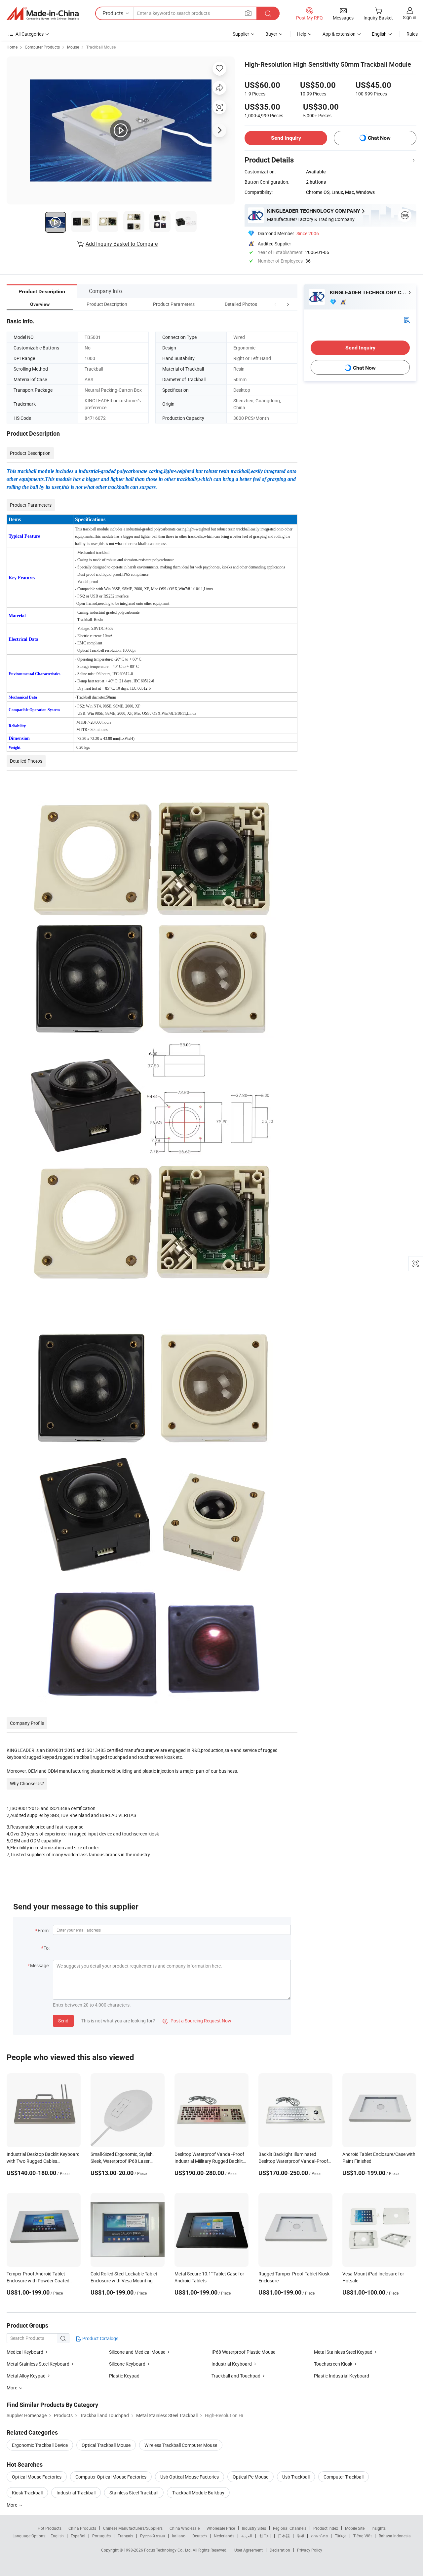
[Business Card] (407, 320)
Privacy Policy (310, 2550)
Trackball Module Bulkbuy (198, 2493)
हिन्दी (300, 2536)
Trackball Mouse (101, 47)
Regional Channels (290, 2528)
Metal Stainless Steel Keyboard (38, 2364)
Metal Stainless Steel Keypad (343, 2352)
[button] (276, 304)
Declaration (280, 2550)
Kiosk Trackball (27, 2493)
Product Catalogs (100, 2338)
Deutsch (200, 2536)
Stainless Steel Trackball (134, 2493)
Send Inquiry (286, 138)
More (12, 2505)
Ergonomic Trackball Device (40, 2445)
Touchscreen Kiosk (333, 2364)
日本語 (284, 2536)
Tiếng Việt (363, 2536)
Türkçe (341, 2536)
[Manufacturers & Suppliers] (43, 14)
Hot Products (50, 2528)
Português (101, 2536)
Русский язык (153, 2536)
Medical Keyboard (25, 2352)
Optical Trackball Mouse (106, 2445)
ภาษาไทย (319, 2536)
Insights (379, 2528)
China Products (82, 2528)
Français (125, 2536)
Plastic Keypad (124, 2376)
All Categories (30, 34)
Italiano (179, 2536)
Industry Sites (254, 2528)
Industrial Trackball (76, 2493)
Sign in (410, 17)
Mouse (73, 47)
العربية (247, 2536)
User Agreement (249, 2550)
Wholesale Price (221, 2528)
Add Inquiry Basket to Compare (122, 244)
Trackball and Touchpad (236, 2376)
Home (12, 47)
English (57, 2536)
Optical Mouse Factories (37, 2477)
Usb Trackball (296, 2477)
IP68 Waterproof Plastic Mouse (243, 2352)
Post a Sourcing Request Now (197, 2021)
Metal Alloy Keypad (26, 2376)
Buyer (271, 34)
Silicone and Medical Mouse (137, 2352)
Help (302, 34)
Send (63, 2021)
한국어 (265, 2536)
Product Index (326, 2528)
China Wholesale (185, 2528)
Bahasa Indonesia (395, 2536)
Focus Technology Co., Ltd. (168, 2550)
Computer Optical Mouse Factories (111, 2477)
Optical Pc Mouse (250, 2477)
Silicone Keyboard (127, 2364)
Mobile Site (355, 2528)
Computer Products (42, 47)
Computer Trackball (344, 2477)
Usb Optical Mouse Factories (190, 2477)
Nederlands (224, 2536)
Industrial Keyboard (232, 2364)
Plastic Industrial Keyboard (342, 2376)
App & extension (339, 34)
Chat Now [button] (379, 138)
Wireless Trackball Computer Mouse (181, 2445)
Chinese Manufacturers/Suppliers (133, 2528)
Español (78, 2536)
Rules (412, 34)
